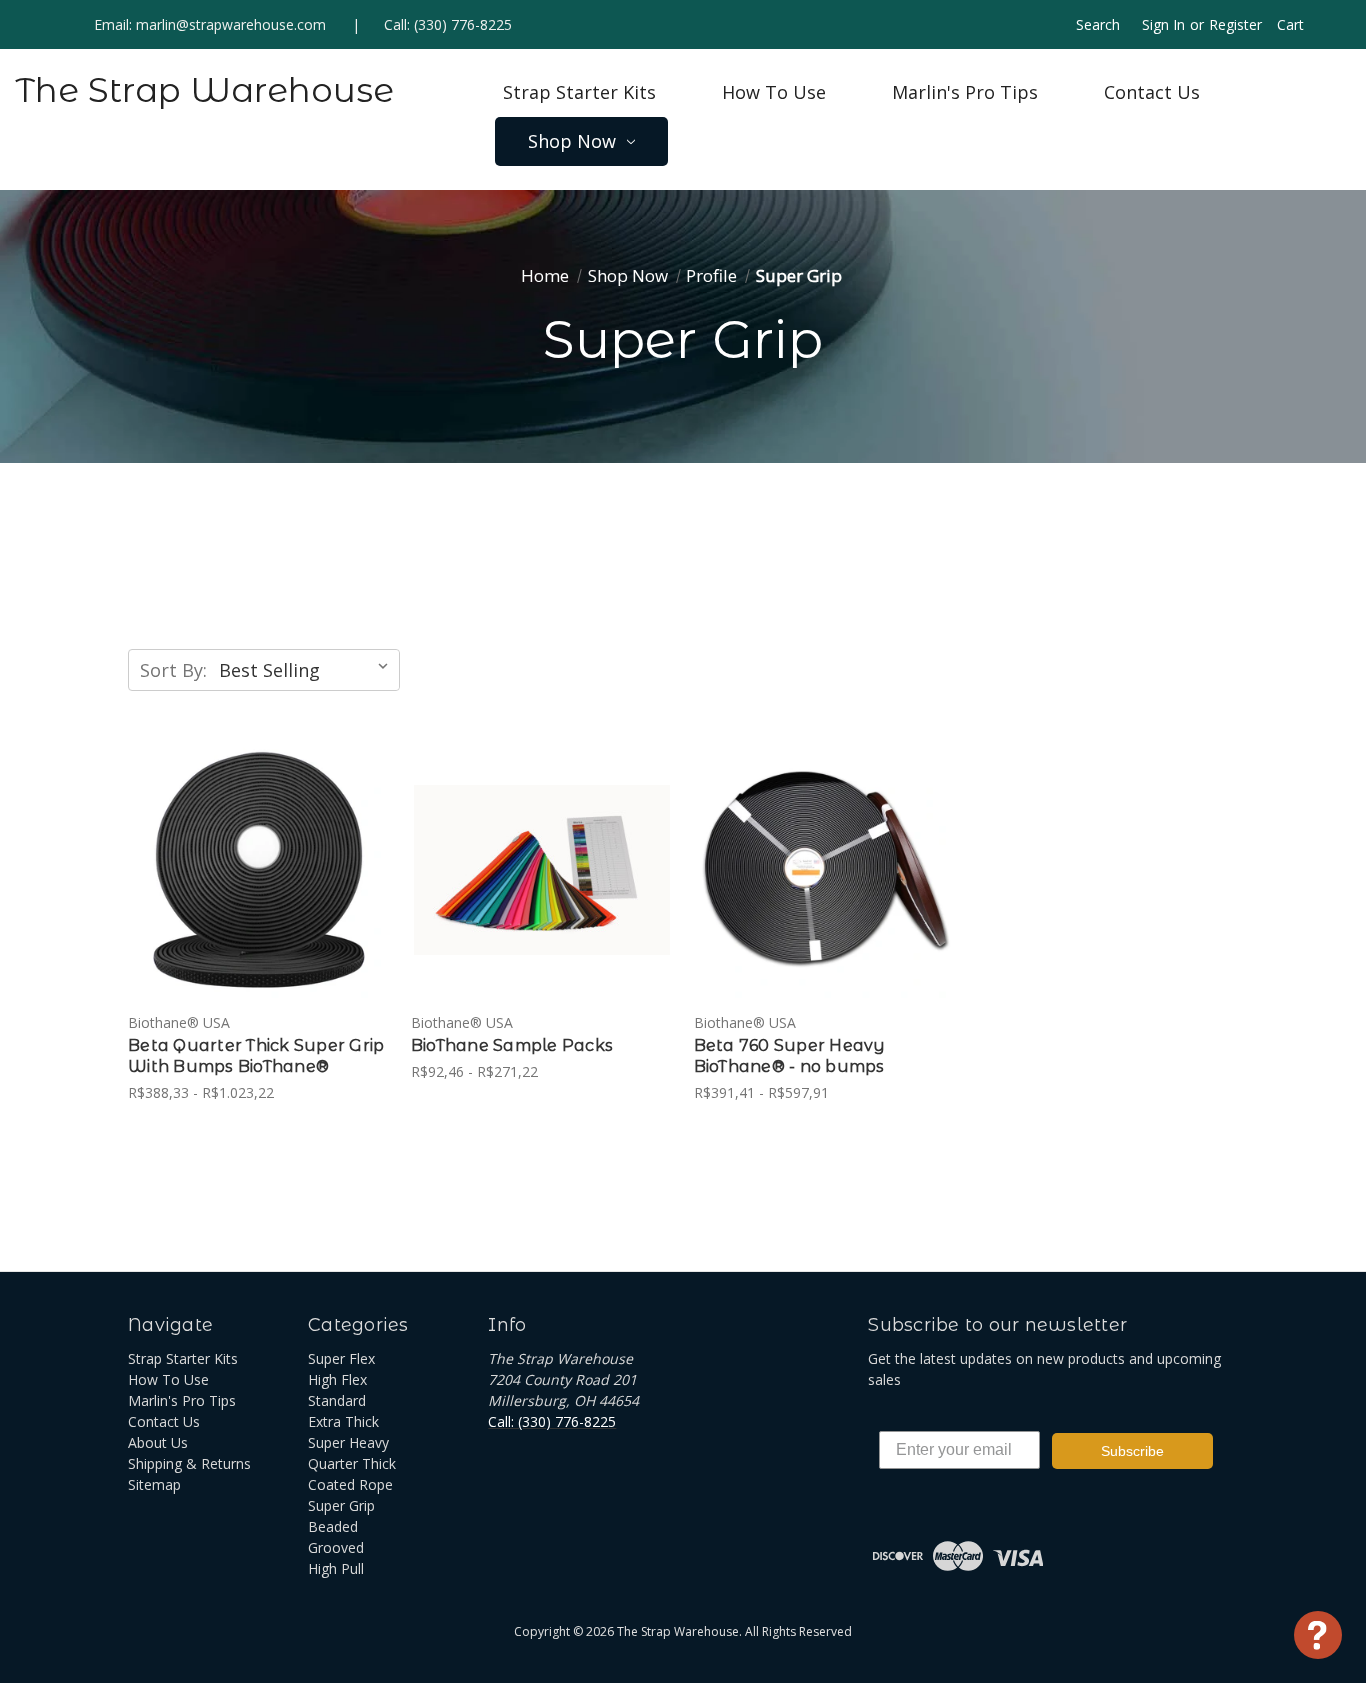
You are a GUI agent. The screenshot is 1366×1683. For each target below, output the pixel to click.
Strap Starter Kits (579, 92)
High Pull (336, 1568)
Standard (337, 1400)
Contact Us (1152, 92)
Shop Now (572, 141)
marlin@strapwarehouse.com (231, 24)
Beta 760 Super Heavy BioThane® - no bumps (790, 1056)
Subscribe (1132, 1451)
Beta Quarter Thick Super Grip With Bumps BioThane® (256, 1056)
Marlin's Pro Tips (965, 92)
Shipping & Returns (189, 1463)
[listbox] (307, 670)
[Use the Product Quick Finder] (1318, 1635)
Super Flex (341, 1358)
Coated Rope (350, 1484)
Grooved (336, 1547)
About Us (158, 1442)
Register (1235, 24)
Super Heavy (348, 1442)
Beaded (333, 1526)
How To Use (774, 92)
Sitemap (154, 1484)
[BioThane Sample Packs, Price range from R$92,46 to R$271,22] (542, 871)
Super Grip (341, 1505)
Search (1098, 24)
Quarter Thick (352, 1463)
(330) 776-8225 (463, 24)
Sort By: (173, 670)
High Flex (337, 1379)
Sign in (1163, 24)
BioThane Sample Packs (512, 1045)
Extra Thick (343, 1421)
